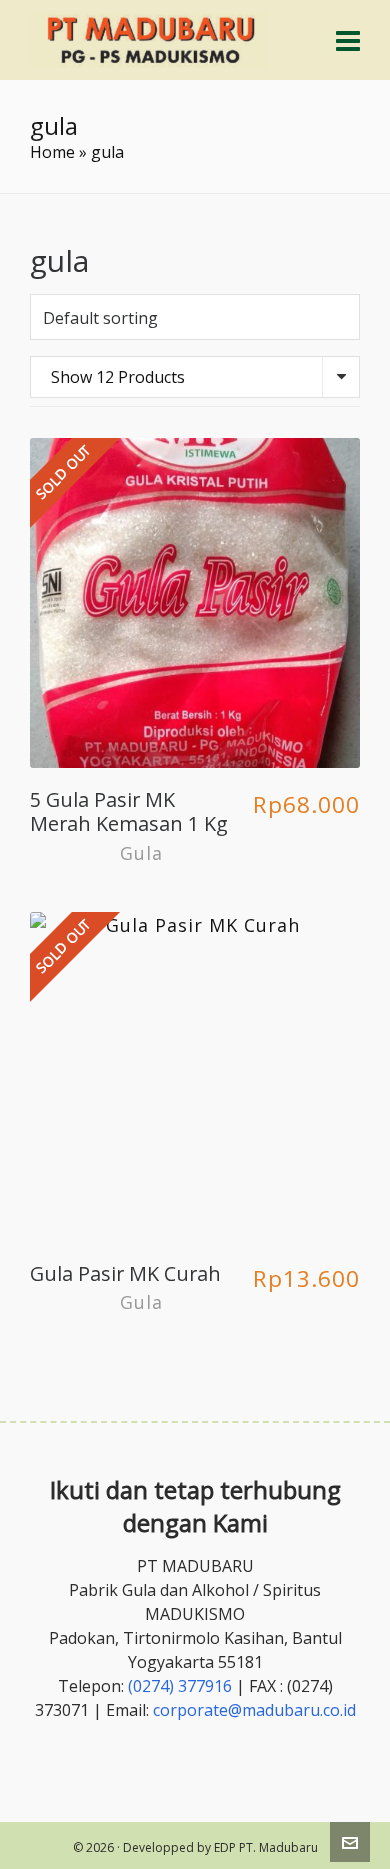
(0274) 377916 (180, 1686)
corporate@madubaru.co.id (254, 1710)
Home (52, 152)
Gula (141, 853)
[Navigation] (348, 40)
